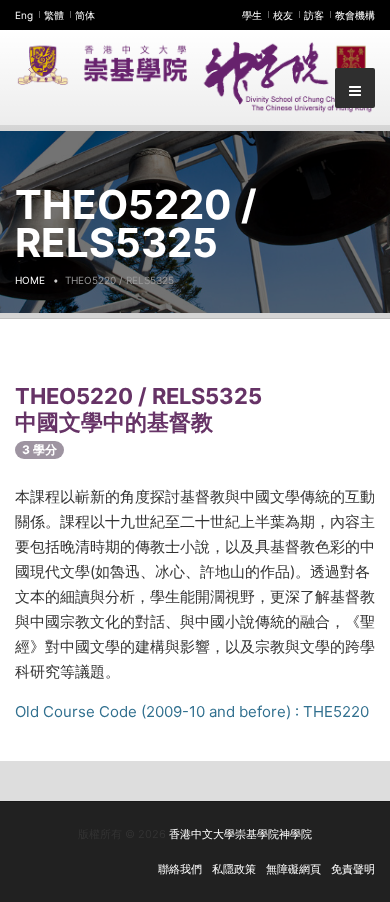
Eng (24, 15)
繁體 (54, 15)
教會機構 (355, 15)
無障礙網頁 (293, 869)
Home (30, 280)
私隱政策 (234, 869)
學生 (252, 15)
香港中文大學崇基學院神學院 (240, 834)
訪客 (314, 15)
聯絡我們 (180, 869)
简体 (85, 15)
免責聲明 (353, 869)
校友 (283, 15)
